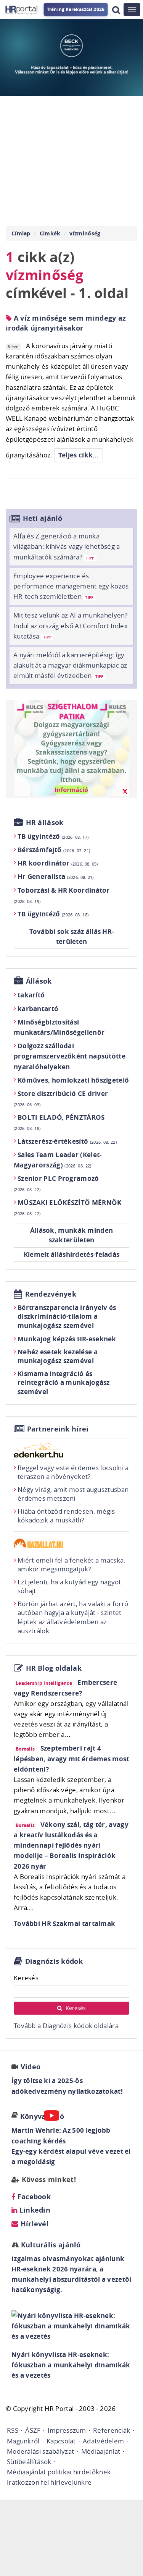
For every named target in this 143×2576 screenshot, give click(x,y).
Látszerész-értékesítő (67, 1141)
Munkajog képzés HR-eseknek (67, 1339)
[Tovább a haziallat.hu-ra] (71, 1543)
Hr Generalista (56, 876)
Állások (39, 981)
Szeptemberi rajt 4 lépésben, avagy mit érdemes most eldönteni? (71, 1758)
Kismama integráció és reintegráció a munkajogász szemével (64, 1383)
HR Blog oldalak (54, 1668)
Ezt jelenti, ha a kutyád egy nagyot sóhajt (69, 1586)
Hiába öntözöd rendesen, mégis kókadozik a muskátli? (66, 1516)
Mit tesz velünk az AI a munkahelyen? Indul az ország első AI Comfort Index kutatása (71, 625)
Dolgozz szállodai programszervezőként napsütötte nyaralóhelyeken (70, 1056)
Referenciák (112, 2430)
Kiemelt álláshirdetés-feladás (72, 1254)
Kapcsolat (61, 2441)
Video (31, 2067)
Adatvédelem (103, 2441)
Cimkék (50, 233)
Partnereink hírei (58, 1429)
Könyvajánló (42, 2116)
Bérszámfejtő (54, 850)
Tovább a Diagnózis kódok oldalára (66, 2026)
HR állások (45, 823)
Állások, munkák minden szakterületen (72, 1235)
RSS (13, 2430)
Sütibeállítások (29, 2462)
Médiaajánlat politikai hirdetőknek (59, 2472)
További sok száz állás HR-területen (72, 936)
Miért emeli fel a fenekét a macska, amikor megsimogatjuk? (71, 1565)
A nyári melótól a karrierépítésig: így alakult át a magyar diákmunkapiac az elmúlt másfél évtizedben (70, 665)
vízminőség (85, 233)
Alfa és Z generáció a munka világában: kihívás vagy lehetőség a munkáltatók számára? (67, 546)
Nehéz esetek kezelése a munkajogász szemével (58, 1356)
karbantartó (38, 1009)
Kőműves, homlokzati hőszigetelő (73, 1080)
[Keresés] (116, 10)
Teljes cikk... (79, 455)
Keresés (26, 1978)
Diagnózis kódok (54, 1961)
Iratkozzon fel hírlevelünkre (49, 2482)
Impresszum (67, 2430)
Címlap (21, 233)
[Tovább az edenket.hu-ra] (71, 1450)
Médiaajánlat (101, 2451)
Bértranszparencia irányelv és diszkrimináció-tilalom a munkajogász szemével (67, 1317)
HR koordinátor (58, 863)
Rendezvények (51, 1294)
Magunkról (23, 2441)
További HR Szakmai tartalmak (64, 1923)
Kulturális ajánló (50, 2245)
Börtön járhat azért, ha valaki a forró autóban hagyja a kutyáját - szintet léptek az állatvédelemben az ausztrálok (73, 1617)
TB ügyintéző (53, 836)
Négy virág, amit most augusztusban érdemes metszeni (73, 1494)
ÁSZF (33, 2430)
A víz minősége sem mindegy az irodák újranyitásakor (66, 323)
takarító (31, 995)
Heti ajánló (43, 518)
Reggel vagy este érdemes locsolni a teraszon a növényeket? (73, 1472)
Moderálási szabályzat (40, 2451)
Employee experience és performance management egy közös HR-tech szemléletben (71, 586)
